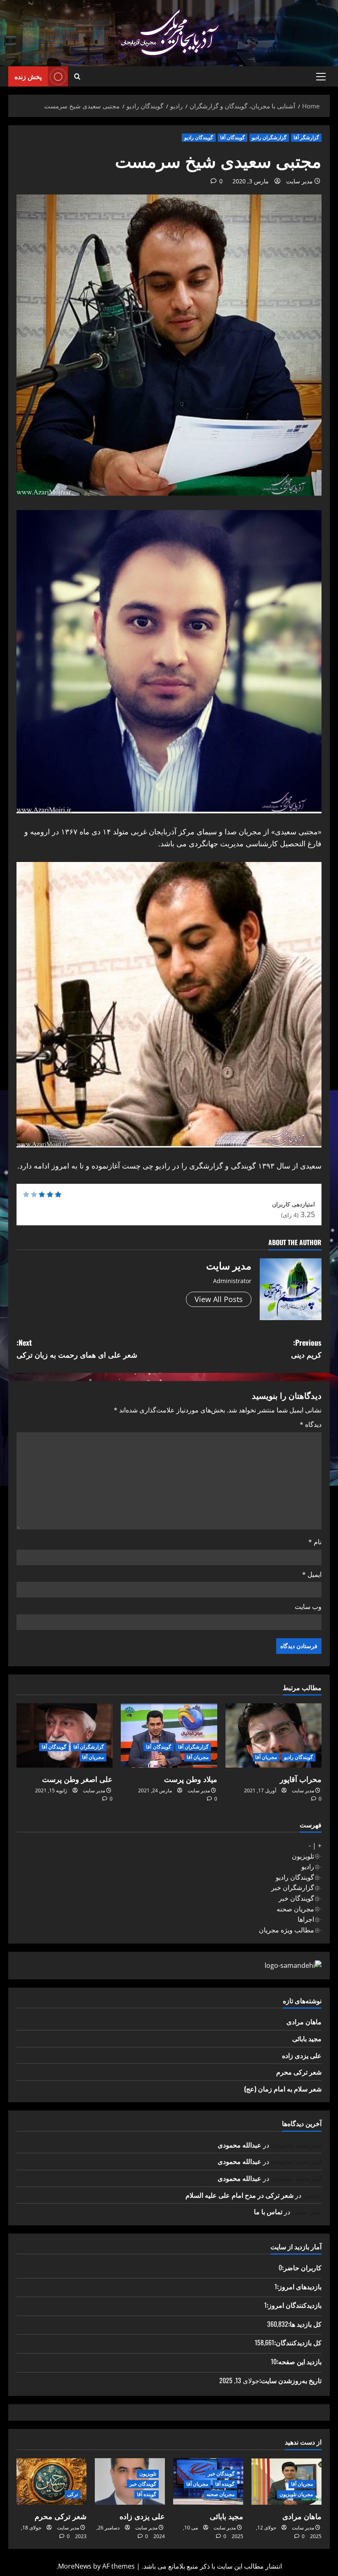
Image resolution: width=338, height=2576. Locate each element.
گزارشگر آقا (306, 137)
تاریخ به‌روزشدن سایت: (290, 2380)
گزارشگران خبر (293, 1888)
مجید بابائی (307, 2038)
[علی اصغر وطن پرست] (65, 1735)
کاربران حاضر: (302, 2267)
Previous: (306, 1348)
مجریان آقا (266, 1757)
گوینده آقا (225, 2484)
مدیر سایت (299, 181)
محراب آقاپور (301, 1779)
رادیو (308, 1866)
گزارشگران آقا (193, 1747)
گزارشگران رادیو (269, 137)
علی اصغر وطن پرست (77, 1779)
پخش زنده (28, 76)
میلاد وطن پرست (191, 1779)
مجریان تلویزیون (296, 2494)
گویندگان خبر (296, 1898)
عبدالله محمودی (239, 2145)
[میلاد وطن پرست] (169, 1735)
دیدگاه (311, 1424)
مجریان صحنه (295, 1909)
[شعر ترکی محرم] (52, 2481)
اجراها (306, 1919)
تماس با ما (268, 2211)
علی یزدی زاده (302, 2055)
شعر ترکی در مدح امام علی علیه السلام (239, 2195)
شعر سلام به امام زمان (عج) (283, 2089)
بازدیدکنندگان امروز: (294, 2305)
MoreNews (75, 2566)
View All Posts (219, 1299)
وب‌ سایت (308, 1606)
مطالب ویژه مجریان (286, 1930)
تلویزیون (303, 1856)
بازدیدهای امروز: (299, 2286)
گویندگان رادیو (199, 137)
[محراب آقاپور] (273, 1735)
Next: (77, 1348)
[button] (321, 77)
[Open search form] (77, 77)
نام (315, 1542)
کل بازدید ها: (305, 2324)
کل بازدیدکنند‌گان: (298, 2342)
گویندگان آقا (232, 137)
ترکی (73, 2494)
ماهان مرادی (304, 2021)
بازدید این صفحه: (299, 2361)
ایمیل (312, 1574)
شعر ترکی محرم (299, 2072)
